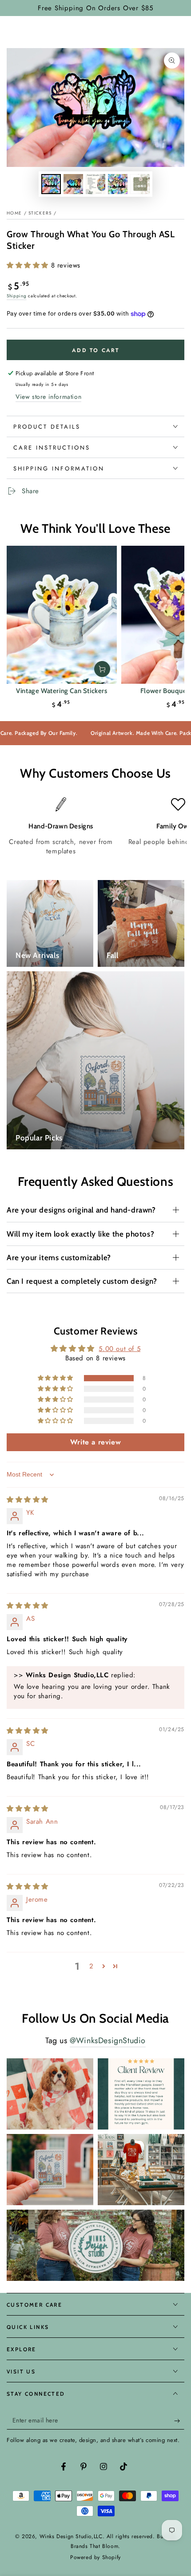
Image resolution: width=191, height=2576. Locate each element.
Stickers (40, 213)
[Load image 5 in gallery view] (140, 184)
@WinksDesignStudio (108, 2041)
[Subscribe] (179, 2421)
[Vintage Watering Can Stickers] (62, 615)
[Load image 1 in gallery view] (51, 184)
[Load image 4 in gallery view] (118, 184)
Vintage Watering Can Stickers (62, 691)
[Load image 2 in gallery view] (73, 184)
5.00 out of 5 (119, 1349)
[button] (29, 265)
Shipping (17, 296)
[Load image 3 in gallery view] (95, 184)
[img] (28, 1500)
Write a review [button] (95, 1442)
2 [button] (92, 1966)
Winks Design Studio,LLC (71, 2536)
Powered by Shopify (95, 2558)
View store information (48, 397)
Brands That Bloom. (95, 2546)
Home (14, 213)
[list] (95, 827)
